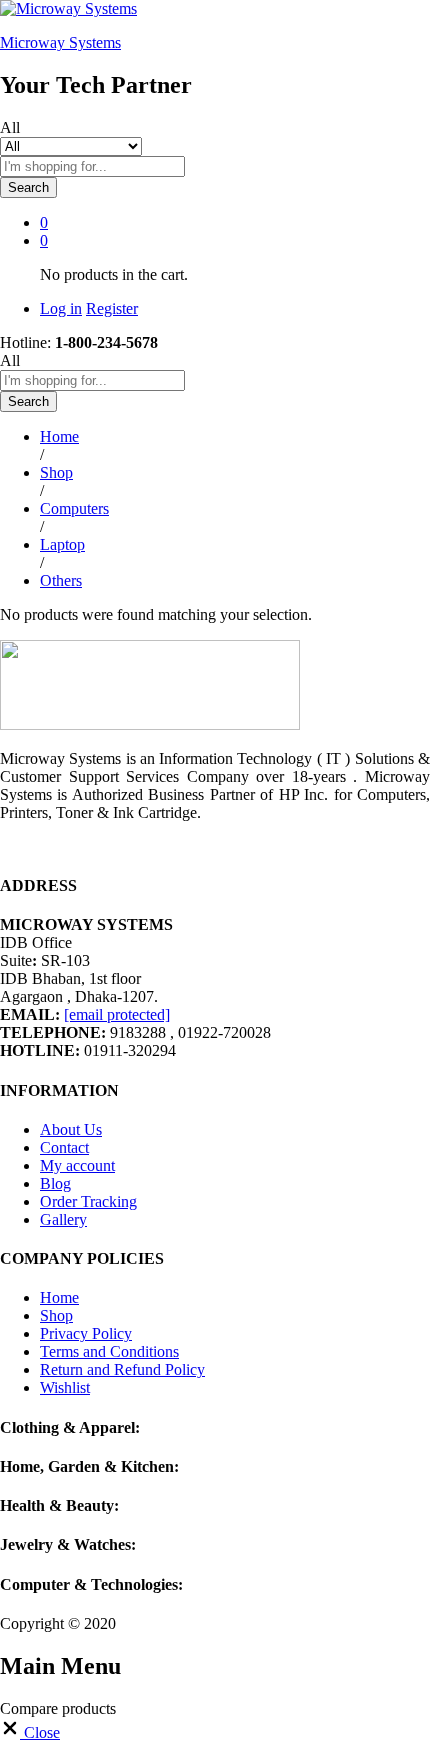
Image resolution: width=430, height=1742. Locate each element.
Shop (56, 1315)
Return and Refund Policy (122, 1369)
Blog (55, 1183)
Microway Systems (60, 42)
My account (77, 1165)
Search (28, 187)
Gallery (63, 1219)
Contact (64, 1147)
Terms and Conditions (109, 1351)
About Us (71, 1129)
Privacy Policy (86, 1333)
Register (112, 308)
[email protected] (117, 1014)
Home (59, 1297)
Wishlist (65, 1387)
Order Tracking (88, 1201)
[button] (30, 1732)
